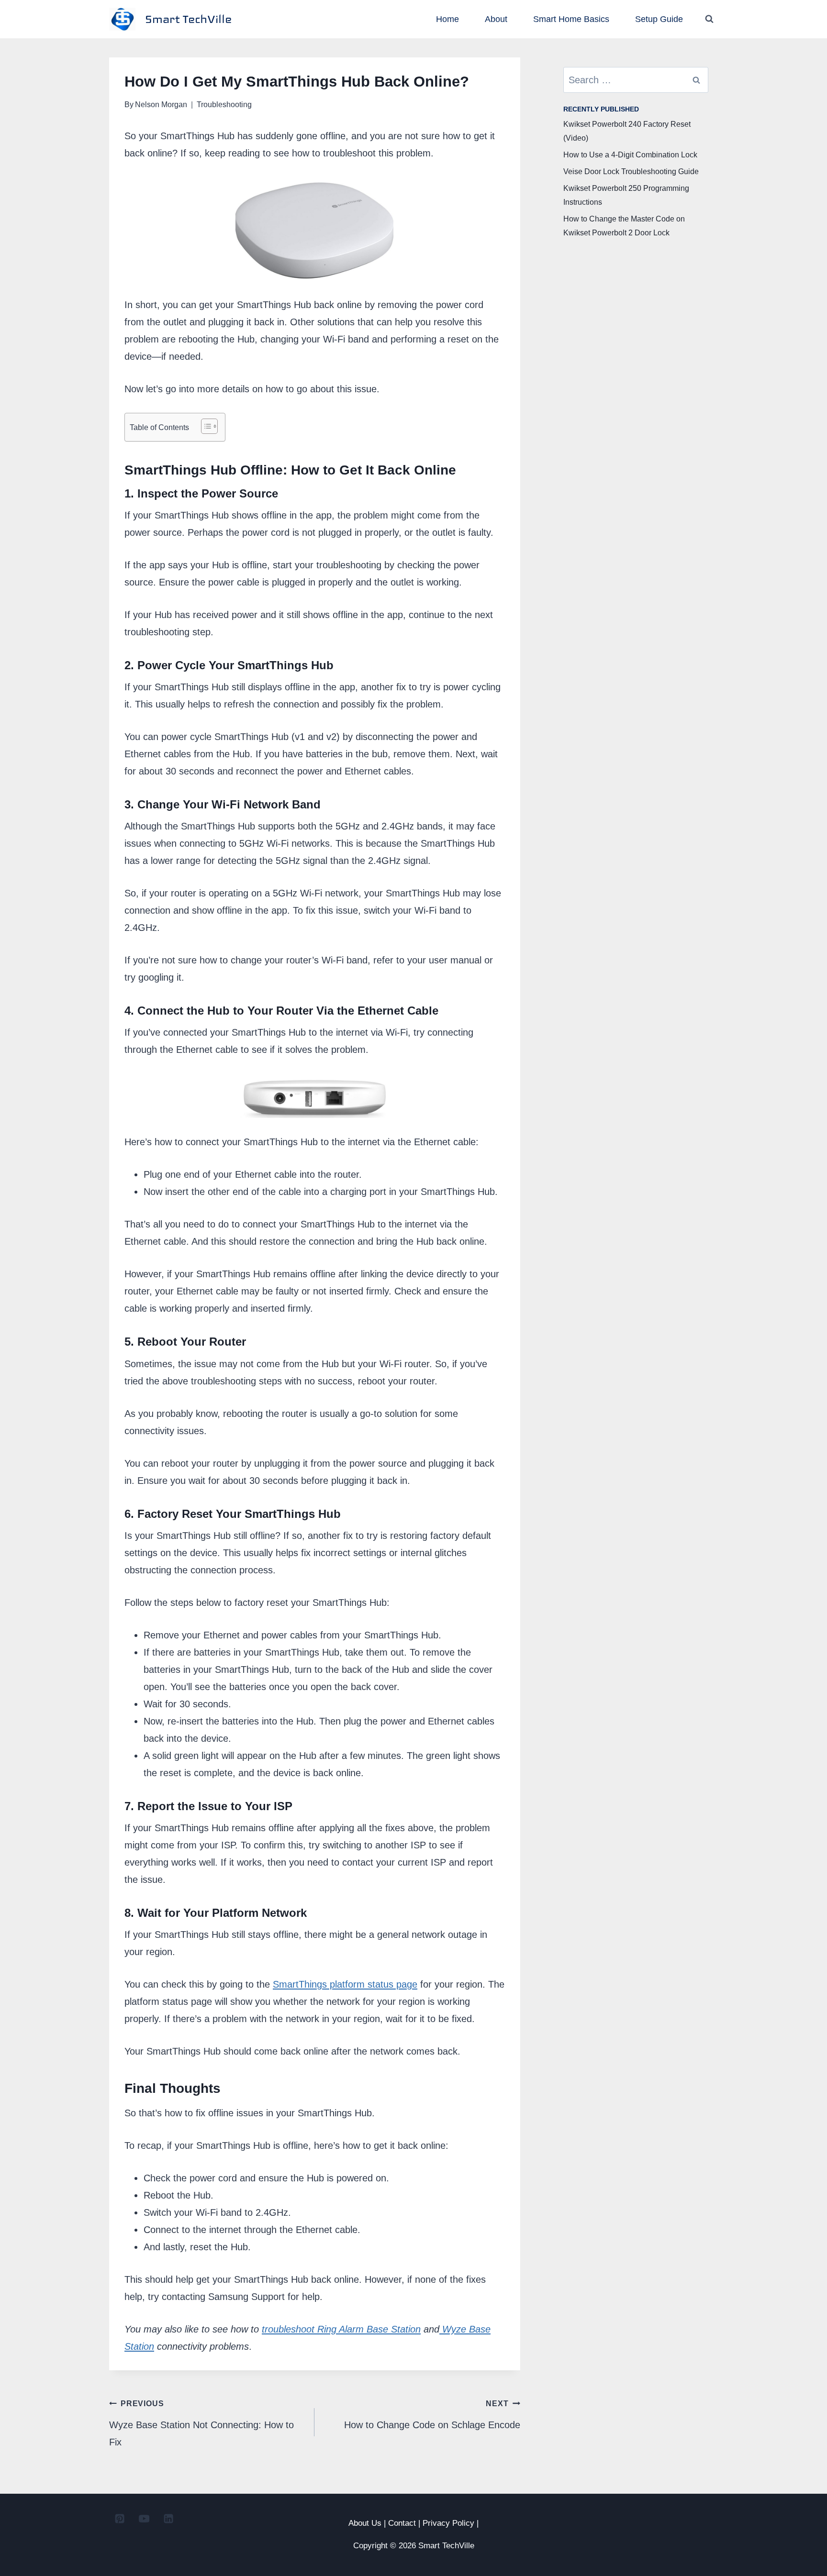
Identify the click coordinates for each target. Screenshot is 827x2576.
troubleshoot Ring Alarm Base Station (341, 2329)
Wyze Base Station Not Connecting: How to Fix (201, 2423)
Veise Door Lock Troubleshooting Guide (631, 171)
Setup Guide (659, 19)
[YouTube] (144, 2519)
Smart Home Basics (571, 19)
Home (447, 19)
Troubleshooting (224, 105)
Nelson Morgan (161, 105)
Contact (402, 2523)
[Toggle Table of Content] (205, 426)
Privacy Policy (448, 2523)
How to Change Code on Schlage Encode (432, 2415)
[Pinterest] (120, 2519)
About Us (365, 2523)
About (496, 19)
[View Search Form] (709, 19)
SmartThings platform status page (345, 1984)
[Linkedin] (168, 2519)
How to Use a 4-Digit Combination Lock (630, 155)
